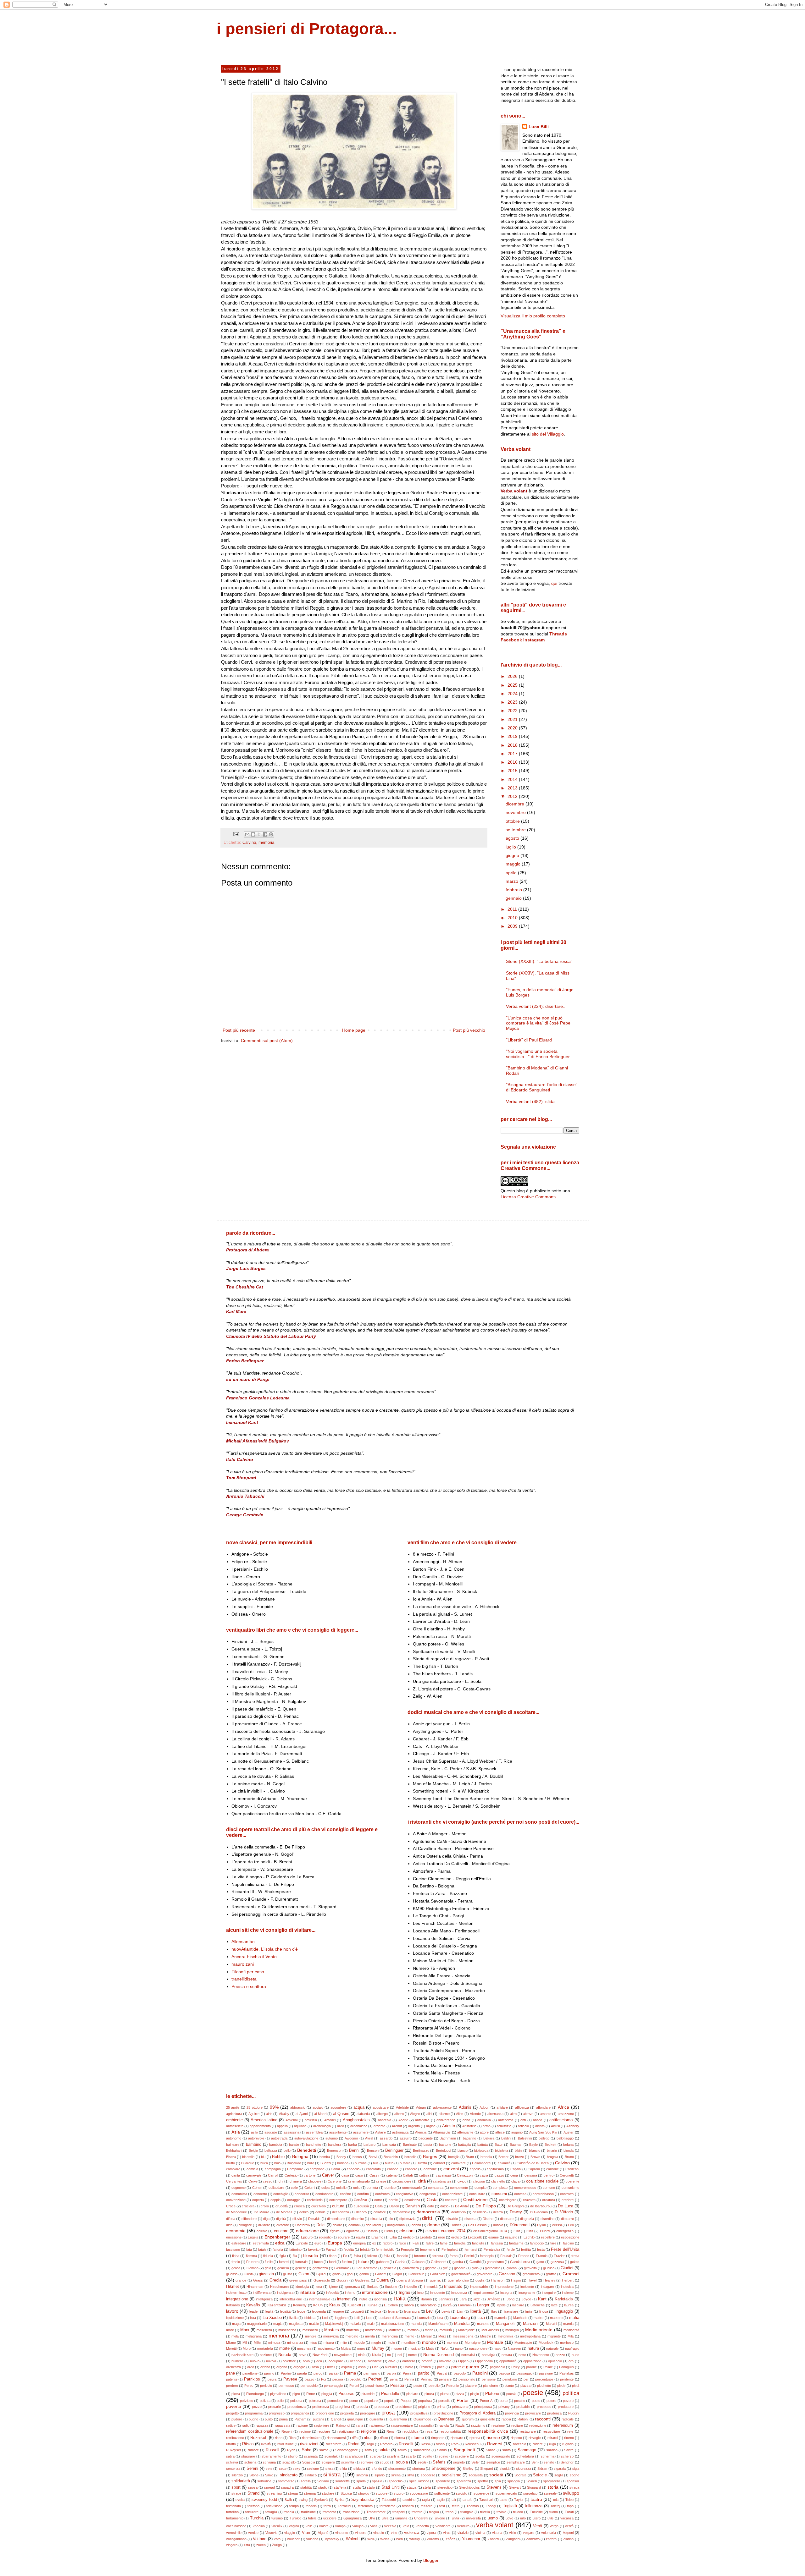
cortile (393, 2200)
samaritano (422, 2450)
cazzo (499, 2175)
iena (319, 2287)
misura (329, 2343)
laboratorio (428, 2305)
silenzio (237, 2475)
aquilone (300, 2126)
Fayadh (332, 2249)
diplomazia (407, 2219)
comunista (239, 2194)
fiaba (236, 2256)
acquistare (381, 2107)
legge (301, 2311)
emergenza (565, 2231)
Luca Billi (539, 127)
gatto (540, 2262)
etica (280, 2243)
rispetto (516, 2438)
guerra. (435, 2280)
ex (374, 2243)
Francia (542, 2256)
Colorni (310, 2188)
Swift (288, 2500)
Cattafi (408, 2175)
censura (531, 2175)
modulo (359, 2343)
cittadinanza (442, 2181)
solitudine (264, 2481)
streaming (274, 2493)
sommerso (286, 2481)
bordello (410, 2157)
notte (522, 2355)
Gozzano (507, 2274)
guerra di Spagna (410, 2280)
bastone (445, 2145)
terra (327, 2506)
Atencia (421, 2132)
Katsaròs (233, 2305)
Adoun (484, 2107)
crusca (299, 2206)
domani (354, 2225)
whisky (415, 2539)
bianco (463, 2150)
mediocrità (571, 2330)
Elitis (530, 2231)
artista (540, 2126)
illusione (391, 2287)
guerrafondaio (458, 2280)
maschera (264, 2330)
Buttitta (422, 2163)
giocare (460, 2268)
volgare (529, 2533)
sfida (343, 2469)
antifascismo (561, 2120)
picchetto (544, 2386)
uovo (509, 2518)
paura (272, 2379)
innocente (438, 2293)
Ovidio (408, 2367)
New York (320, 2355)
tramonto (329, 2512)
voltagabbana (236, 2539)
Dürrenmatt (520, 2225)
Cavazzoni (465, 2175)
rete (570, 2431)
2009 (513, 926)
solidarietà (241, 2481)
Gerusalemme (366, 2268)
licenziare (511, 2311)
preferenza (321, 2407)
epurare (344, 2237)
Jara (463, 2299)
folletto (372, 2256)
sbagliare (248, 2456)
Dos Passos (477, 2225)
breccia (486, 2157)
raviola (444, 2425)
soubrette (342, 2481)
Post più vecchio (469, 1030)
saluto (402, 2450)
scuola (402, 2462)
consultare (477, 2194)
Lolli (357, 2318)
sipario (380, 2475)
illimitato (372, 2287)
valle (309, 2526)
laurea (569, 2305)
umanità (401, 2518)
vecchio (390, 2526)
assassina (291, 2132)
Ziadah (568, 2539)
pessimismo (375, 2386)
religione (369, 2431)
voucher (293, 2539)
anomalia (484, 2120)
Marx (245, 2330)
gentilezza (320, 2268)
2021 (513, 719)
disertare (507, 2219)
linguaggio (564, 2311)
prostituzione (443, 2413)
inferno (350, 2293)
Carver (328, 2175)
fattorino (295, 2249)
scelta (480, 2456)
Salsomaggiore (347, 2450)
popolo (389, 2401)
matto (429, 2330)
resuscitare (551, 2431)
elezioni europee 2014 (445, 2231)
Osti (375, 2367)
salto (368, 2450)
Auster (569, 2132)
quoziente (488, 2419)
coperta (258, 2200)
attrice (500, 2132)
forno (454, 2256)
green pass (298, 2280)
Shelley (468, 2469)
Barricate (410, 2145)
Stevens (494, 2487)
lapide (501, 2305)
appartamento (260, 2126)
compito (480, 2188)
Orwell (330, 2367)
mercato (352, 2336)
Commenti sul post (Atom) (267, 1041)
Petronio (452, 2386)
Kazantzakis (277, 2305)
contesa (520, 2194)
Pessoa (397, 2386)
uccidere (330, 2518)
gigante (431, 2268)
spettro (483, 2481)
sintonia (362, 2475)
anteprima (506, 2120)
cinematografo (359, 2181)
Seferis (439, 2462)
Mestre (486, 2336)
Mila (571, 2336)
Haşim (516, 2280)
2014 (513, 779)
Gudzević (362, 2280)
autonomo (234, 2138)
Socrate (520, 2475)
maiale (314, 2324)
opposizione (532, 2361)
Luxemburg (460, 2318)
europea (359, 2243)
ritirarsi (553, 2438)
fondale (402, 2256)
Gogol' (397, 2274)
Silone (254, 2475)
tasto (503, 2500)
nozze (560, 2355)
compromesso (525, 2188)
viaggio (290, 2533)
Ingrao (404, 2293)
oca (319, 2361)
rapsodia (426, 2425)
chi (281, 2181)
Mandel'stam (438, 2324)
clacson (479, 2181)
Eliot (517, 2231)
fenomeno (428, 2249)
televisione (274, 2506)
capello (475, 2169)
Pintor (311, 2394)
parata (302, 2373)
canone (393, 2169)
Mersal (426, 2336)
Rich (292, 2438)
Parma (350, 2373)
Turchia (257, 2518)
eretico (408, 2237)
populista (425, 2401)
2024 (513, 694)
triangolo (467, 2512)
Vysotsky (332, 2539)
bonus (357, 2157)
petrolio (434, 2386)
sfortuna (419, 2469)
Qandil (336, 2419)
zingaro (232, 2545)
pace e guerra (465, 2367)
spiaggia (514, 2481)
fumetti (284, 2262)
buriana (343, 2163)
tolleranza (534, 2506)
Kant (542, 2299)
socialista (476, 2475)
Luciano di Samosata (395, 2318)
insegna (506, 2293)
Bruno (569, 2157)
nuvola (271, 2361)
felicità (365, 2249)
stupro (399, 2493)
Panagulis (566, 2367)
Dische (488, 2219)
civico (462, 2181)
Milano (231, 2343)
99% (274, 2107)
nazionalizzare (242, 2355)
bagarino (469, 2138)
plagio (475, 2394)
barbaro (369, 2145)
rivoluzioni (309, 2444)
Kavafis (253, 2305)
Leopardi (357, 2311)
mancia (416, 2324)
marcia (568, 2324)
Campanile (295, 2169)
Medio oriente (539, 2330)
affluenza (522, 2107)
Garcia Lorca (520, 2262)
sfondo (377, 2469)
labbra (409, 2305)
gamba (458, 2262)
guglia (480, 2280)
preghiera (343, 2407)
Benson (373, 2150)
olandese (375, 2361)
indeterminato (236, 2293)
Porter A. (486, 2401)
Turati (569, 2512)
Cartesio (291, 2175)
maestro (556, 2318)
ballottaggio (565, 2138)
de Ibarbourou (541, 2206)
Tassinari (486, 2500)
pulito (269, 2419)
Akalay (284, 2114)
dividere (264, 2225)
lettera (393, 2311)
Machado (520, 2318)
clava (515, 2181)
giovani (512, 2268)
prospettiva (419, 2413)
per (526, 2379)
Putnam (300, 2419)
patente (232, 2379)
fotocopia (487, 2256)
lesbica (376, 2311)
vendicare (443, 2526)
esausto (511, 2237)
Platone (492, 2394)
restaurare (528, 2431)
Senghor (567, 2462)
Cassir (375, 2175)
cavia (484, 2175)
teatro (536, 2499)
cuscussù (361, 2206)
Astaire (380, 2132)
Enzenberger (277, 2237)
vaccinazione (236, 2526)
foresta (438, 2256)
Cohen (257, 2188)
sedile (422, 2462)
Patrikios (252, 2379)
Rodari (354, 2444)
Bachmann (448, 2138)
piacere (471, 2386)
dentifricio (458, 2212)
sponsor (573, 2481)
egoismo (353, 2231)
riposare (457, 2438)
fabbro (388, 2243)
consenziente (452, 2194)
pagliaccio (497, 2367)
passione (546, 2373)
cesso (268, 2181)
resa (429, 2431)
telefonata (233, 2506)
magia (278, 2324)
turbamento (235, 2518)
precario (275, 2407)
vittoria (497, 2533)
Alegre (415, 2114)
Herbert (568, 2280)
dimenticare (336, 2219)
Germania (342, 2268)
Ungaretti (421, 2518)
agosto (513, 838)
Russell (272, 2450)
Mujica (346, 2348)
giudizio (232, 2274)
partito (424, 2373)
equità (361, 2237)
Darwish (413, 2206)
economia (236, 2231)
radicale (568, 2419)
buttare (405, 2163)
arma (487, 2126)
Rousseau (473, 2444)
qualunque (355, 2419)
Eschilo (529, 2237)
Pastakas (567, 2373)
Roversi (495, 2444)
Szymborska (363, 2500)
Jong (511, 2299)
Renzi (391, 2431)
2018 (513, 745)
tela (556, 2500)
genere (301, 2268)
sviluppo (571, 2493)
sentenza (233, 2469)
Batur (499, 2145)
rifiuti (368, 2438)
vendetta (422, 2526)
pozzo (257, 2407)
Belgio (253, 2150)
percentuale (544, 2379)
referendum (563, 2425)
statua (412, 2487)
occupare (336, 2361)
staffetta (340, 2487)
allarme (444, 2114)
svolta (240, 2500)
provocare (533, 2413)
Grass (258, 2280)
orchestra (233, 2367)
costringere (508, 2200)
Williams (433, 2539)
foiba (357, 2256)
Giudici (567, 2268)
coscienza (412, 2200)
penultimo (510, 2379)
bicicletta (502, 2150)
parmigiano (372, 2373)
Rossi (425, 2444)
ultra (385, 2518)
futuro (363, 2262)
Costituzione (475, 2200)
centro (549, 2175)
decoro (361, 2212)
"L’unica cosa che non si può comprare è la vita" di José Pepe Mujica (538, 1023)
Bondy (341, 2157)
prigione (424, 2407)
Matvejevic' (467, 2330)
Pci (323, 2379)
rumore (253, 2450)
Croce (231, 2206)
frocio (236, 2262)
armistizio (504, 2126)
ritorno (569, 2438)
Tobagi (491, 2506)
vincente (342, 2533)
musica (414, 2348)
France (524, 2256)
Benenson (335, 2150)
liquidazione (235, 2318)
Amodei (330, 2120)
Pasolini (480, 2373)
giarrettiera (411, 2268)
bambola (276, 2145)
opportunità (508, 2361)
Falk (416, 2243)
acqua (359, 2107)
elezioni (407, 2231)
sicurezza (524, 2469)
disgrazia (527, 2219)
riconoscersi (336, 2438)
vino (394, 2533)
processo (544, 2407)
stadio (323, 2487)
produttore (566, 2407)
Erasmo (377, 2237)
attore (484, 2132)
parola (391, 2373)
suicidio (462, 2493)
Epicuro (307, 2237)
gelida (236, 2268)
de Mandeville (237, 2212)
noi (400, 2355)
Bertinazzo (421, 2150)
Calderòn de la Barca (533, 2163)
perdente (567, 2379)
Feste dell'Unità (565, 2249)
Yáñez (450, 2539)
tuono (554, 2512)
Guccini (342, 2280)
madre (539, 2318)
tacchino (409, 2500)
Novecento (541, 2355)
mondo (429, 2342)
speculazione (419, 2481)
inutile (363, 2299)
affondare (543, 2107)
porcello (444, 2401)
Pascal (442, 2373)
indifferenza (262, 2293)
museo (397, 2348)
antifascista (235, 2126)
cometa (372, 2188)
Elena (389, 2231)
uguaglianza (353, 2518)
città (422, 2181)
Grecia (275, 2280)
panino (269, 2373)
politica (571, 2393)
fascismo (233, 2249)
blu (263, 2157)
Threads (558, 634)
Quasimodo (422, 2419)
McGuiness (490, 2330)
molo (391, 2343)
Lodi (325, 2318)
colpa (325, 2188)
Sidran (542, 2469)
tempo (294, 2506)
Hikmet (233, 2287)
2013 (513, 788)
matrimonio (373, 2330)
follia (387, 2256)
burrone (361, 2163)
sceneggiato (501, 2456)
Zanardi (494, 2539)
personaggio (333, 2386)
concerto (260, 2194)
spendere (443, 2481)
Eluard (545, 2231)
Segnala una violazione (528, 1147)
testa (456, 2506)
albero (399, 2114)
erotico (456, 2237)
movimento (326, 2348)
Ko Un (318, 2305)
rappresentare (402, 2425)
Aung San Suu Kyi (543, 2132)
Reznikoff (259, 2438)
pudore (237, 2419)
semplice (493, 2462)
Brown (535, 2157)
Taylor (519, 2500)
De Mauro (261, 2212)
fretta (575, 2256)
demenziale (401, 2212)
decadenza (341, 2212)
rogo (370, 2444)
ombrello (409, 2361)
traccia (289, 2512)
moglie (376, 2343)
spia (498, 2481)
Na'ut (444, 2348)
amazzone (566, 2114)
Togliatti (510, 2506)
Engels (253, 2237)
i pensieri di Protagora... (307, 29)
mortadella (265, 2348)
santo (506, 2450)
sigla (576, 2469)
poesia (511, 2394)
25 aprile (233, 2107)
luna (440, 2318)
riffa (355, 2438)
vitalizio (463, 2533)
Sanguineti (464, 2450)
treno (450, 2512)
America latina (264, 2120)
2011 (513, 909)
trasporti (399, 2512)
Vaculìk (277, 2526)
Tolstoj (555, 2506)
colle (294, 2188)
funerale (301, 2262)
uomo (493, 2518)
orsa (315, 2367)
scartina (393, 2456)
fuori (332, 2262)
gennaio (514, 898)
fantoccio (537, 2243)
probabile (523, 2407)
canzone (430, 2169)
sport (236, 2487)
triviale (501, 2512)
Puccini (574, 2413)
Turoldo (295, 2518)
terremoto (365, 2506)
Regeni (287, 2431)
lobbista (310, 2318)
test (442, 2506)
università (473, 2518)
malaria (355, 2324)
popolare (371, 2401)
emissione (234, 2237)
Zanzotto (533, 2539)
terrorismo (387, 2506)
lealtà (269, 2311)
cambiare (233, 2169)
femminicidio (385, 2249)
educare (281, 2231)
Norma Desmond (439, 2355)
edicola (262, 2231)
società (496, 2475)
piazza (525, 2386)
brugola (552, 2157)
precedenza (297, 2407)
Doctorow (303, 2225)
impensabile (479, 2287)
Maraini (551, 2324)
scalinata (311, 2456)
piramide (368, 2394)
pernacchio (309, 2386)
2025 (513, 685)
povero (568, 2401)
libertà (475, 2311)
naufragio (572, 2348)
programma (254, 2413)
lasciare (518, 2305)
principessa (483, 2407)
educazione (307, 2231)
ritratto (231, 2444)
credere (568, 2200)
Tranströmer (376, 2512)
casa (345, 2175)
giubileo (549, 2268)
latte (554, 2305)
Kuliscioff (354, 2305)
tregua (434, 2512)
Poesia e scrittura (249, 1986)
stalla (357, 2487)
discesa (470, 2219)
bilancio (535, 2150)
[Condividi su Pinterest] (271, 834)
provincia (512, 2413)
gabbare (382, 2262)
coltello (341, 2188)
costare (451, 2200)
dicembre (516, 804)
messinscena (463, 2336)
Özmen (425, 2367)
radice (231, 2425)
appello (282, 2126)
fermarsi (471, 2249)
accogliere (338, 2107)
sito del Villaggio (548, 434)
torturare (252, 2512)
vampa (340, 2526)
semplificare (516, 2462)
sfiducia (359, 2469)
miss (313, 2343)
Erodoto (426, 2237)
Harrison (498, 2280)
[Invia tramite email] (247, 834)
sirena (396, 2475)
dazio (444, 2206)
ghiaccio (390, 2268)
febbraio (514, 890)
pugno (253, 2419)
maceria (500, 2318)
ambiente (234, 2120)
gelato (575, 2262)
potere (551, 2401)
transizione (351, 2512)
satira (230, 2456)
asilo (254, 2132)
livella (293, 2318)
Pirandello (390, 2394)
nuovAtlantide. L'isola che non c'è (265, 1949)
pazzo (309, 2379)
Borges (430, 2156)
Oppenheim (484, 2361)
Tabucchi (389, 2500)
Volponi (568, 2533)
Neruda (285, 2355)
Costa (432, 2200)
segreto (459, 2462)
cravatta (529, 2200)
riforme (418, 2438)
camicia (252, 2169)
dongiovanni (396, 2225)
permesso (286, 2386)
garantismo (495, 2262)
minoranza (295, 2343)
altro (513, 2114)
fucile (269, 2262)
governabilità (461, 2274)
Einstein (372, 2231)
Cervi (253, 2181)
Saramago (527, 2450)
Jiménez (494, 2299)
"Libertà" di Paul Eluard (529, 1040)
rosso (440, 2444)
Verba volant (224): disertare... (536, 1006)
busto (389, 2163)
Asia (236, 2132)
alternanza (495, 2114)
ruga (552, 2444)
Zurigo (277, 2545)
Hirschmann (279, 2287)
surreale (550, 2493)
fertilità (526, 2249)
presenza (382, 2407)
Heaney (549, 2280)
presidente (404, 2407)
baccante (426, 2138)
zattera (551, 2539)
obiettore (289, 2361)
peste (418, 2386)
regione (305, 2431)
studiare (328, 2493)
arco (341, 2126)
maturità (446, 2330)
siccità (505, 2469)
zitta (247, 2545)
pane (230, 2373)
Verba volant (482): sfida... (532, 1101)
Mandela (462, 2324)
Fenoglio (407, 2249)
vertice (253, 2533)
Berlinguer (394, 2150)
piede (561, 2386)
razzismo (478, 2425)
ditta (229, 2225)
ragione (302, 2425)
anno (466, 2120)
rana (360, 2425)
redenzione (538, 2425)
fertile (511, 2249)
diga (266, 2219)
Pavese (290, 2379)
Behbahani (234, 2150)
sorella (306, 2481)
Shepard (487, 2469)
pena (394, 2379)
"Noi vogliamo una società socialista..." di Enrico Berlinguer (538, 1054)
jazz (477, 2299)
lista (253, 2318)
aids (269, 2114)
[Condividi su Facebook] (265, 834)
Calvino (249, 843)
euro (318, 2243)
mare (230, 2330)
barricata (389, 2145)
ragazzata (283, 2425)
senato (549, 2462)
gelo (268, 2268)
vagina (294, 2526)
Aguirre (254, 2114)
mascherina (287, 2330)
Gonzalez (438, 2274)
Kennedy (300, 2305)
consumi (499, 2194)
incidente (527, 2287)
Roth (455, 2444)
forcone (420, 2256)
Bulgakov (294, 2163)
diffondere (249, 2219)
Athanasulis (442, 2132)
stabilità (306, 2487)
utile (550, 2518)
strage (236, 2493)
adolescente (442, 2107)
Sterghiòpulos (469, 2487)
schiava (232, 2462)
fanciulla (478, 2243)
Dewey (516, 2212)
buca (264, 2163)
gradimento (531, 2274)
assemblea (314, 2132)
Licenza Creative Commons (528, 1197)
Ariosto (449, 2126)
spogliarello (552, 2481)
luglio (511, 847)
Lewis (446, 2311)
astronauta (400, 2132)
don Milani (373, 2225)
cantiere (411, 2169)
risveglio (535, 2438)
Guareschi (322, 2280)
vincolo (379, 2533)
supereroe (481, 2493)
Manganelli (506, 2324)
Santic (491, 2450)
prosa (388, 2413)
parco (318, 2373)
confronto (382, 2194)
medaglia (512, 2330)
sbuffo (293, 2456)
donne (434, 2225)
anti (523, 2120)
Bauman (516, 2145)
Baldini (506, 2138)
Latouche (538, 2305)
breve (519, 2157)
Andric (403, 2120)
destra (498, 2212)
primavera (460, 2407)
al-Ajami (302, 2114)
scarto (411, 2456)
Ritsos (248, 2444)
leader (254, 2311)
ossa (362, 2367)
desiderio (480, 2212)
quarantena (398, 2419)
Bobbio (278, 2157)
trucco (518, 2512)
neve (303, 2355)
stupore (382, 2493)
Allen (460, 2114)
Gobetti (381, 2274)
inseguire (549, 2293)
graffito (551, 2274)
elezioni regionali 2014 (490, 2231)
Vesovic (271, 2533)
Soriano (323, 2481)
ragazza (262, 2425)
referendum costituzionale (250, 2431)
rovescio (519, 2444)
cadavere (458, 2163)
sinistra (332, 2475)
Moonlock (546, 2343)
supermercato (506, 2493)
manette (483, 2324)
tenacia (311, 2506)
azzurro (406, 2138)
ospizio (347, 2367)
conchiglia (281, 2194)
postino (520, 2401)
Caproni (534, 2169)
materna (353, 2330)
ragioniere (322, 2425)
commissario (412, 2188)
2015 (513, 771)
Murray (378, 2348)
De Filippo (486, 2206)
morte (284, 2348)
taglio (441, 2500)
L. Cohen (391, 2305)
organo (282, 2367)
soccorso (428, 2475)
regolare (324, 2431)
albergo (382, 2114)
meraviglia (331, 2336)
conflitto (363, 2194)
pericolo (266, 2386)
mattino (413, 2330)
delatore (380, 2212)
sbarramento (271, 2456)
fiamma (251, 2256)
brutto (230, 2163)
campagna (273, 2169)
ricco (279, 2438)
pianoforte (491, 2386)
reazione (498, 2425)
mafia (574, 2318)
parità (333, 2373)
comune (549, 2188)
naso (497, 2348)
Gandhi (475, 2262)
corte (378, 2200)
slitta (411, 2475)
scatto (427, 2456)
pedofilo (355, 2379)
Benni (354, 2150)
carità (236, 2175)
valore (324, 2526)
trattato (417, 2512)
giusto (288, 2274)
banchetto (314, 2145)
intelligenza (264, 2299)
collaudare (276, 2188)
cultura (338, 2206)
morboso (567, 2343)
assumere (361, 2132)
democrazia (428, 2212)
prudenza (554, 2413)
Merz (442, 2336)
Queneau (446, 2419)
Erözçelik (475, 2237)
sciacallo (289, 2462)
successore (419, 2493)
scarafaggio (354, 2456)
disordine (547, 2219)
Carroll (273, 2175)
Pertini (354, 2386)
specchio (396, 2481)
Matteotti (395, 2330)
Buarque (248, 2163)
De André (462, 2206)
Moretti (231, 2348)
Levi (430, 2311)
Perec (249, 2386)
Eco (571, 2225)
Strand (253, 2493)
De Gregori (515, 2206)
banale (294, 2145)
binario (552, 2150)
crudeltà (282, 2206)
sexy (297, 2469)
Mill (245, 2343)
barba (353, 2145)
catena (391, 2175)
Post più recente (239, 1030)
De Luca (565, 2206)
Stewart (515, 2487)
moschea (304, 2348)
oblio (306, 2361)
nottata (507, 2355)
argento (414, 2126)
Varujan (358, 2526)
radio (246, 2425)
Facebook (511, 640)
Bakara (489, 2138)
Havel (532, 2280)
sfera (329, 2469)
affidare (502, 2107)
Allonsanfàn (243, 1942)
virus (447, 2533)
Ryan (291, 2450)
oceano (356, 2361)
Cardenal (572, 2169)
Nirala (376, 2355)
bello (287, 2150)
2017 (513, 754)
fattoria (278, 2249)
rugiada (568, 2444)
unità (455, 2518)
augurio (517, 2132)
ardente (379, 2126)
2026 (513, 676)
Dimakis (314, 2219)
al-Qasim (341, 2114)
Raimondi (343, 2425)
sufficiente (442, 2493)
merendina (390, 2336)
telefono (253, 2506)
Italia (400, 2299)
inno (420, 2293)
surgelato (530, 2493)
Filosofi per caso (248, 1972)
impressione (504, 2287)
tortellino (232, 2512)
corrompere (338, 2200)
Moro (247, 2348)
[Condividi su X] (259, 834)
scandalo (331, 2456)
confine (345, 2194)
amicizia (311, 2120)
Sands (442, 2450)
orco (251, 2367)
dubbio (498, 2225)
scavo (443, 2456)
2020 (513, 728)
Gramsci (571, 2274)
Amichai (291, 2120)
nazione (266, 2355)
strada (574, 2487)
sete (269, 2469)
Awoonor (351, 2138)
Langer (483, 2305)
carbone (552, 2169)
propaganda (300, 2413)
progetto (232, 2413)
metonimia (505, 2336)
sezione (313, 2469)
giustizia (266, 2274)
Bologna (300, 2156)
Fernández (492, 2249)
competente (459, 2188)
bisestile (248, 2157)
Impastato (453, 2287)
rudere (538, 2444)
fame (444, 2243)
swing (303, 2500)
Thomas (473, 2506)
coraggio (294, 2200)
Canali (336, 2169)
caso (359, 2175)
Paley (516, 2367)
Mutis (430, 2348)
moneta (452, 2343)
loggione (341, 2318)
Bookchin (391, 2157)
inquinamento (484, 2293)
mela (235, 2336)
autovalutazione (306, 2138)
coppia (275, 2200)
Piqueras (346, 2394)
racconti (543, 2419)
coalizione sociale (542, 2181)
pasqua (504, 2373)
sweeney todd (264, 2500)
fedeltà (349, 2249)
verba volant (495, 2525)
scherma (548, 2456)
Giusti (248, 2274)
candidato (373, 2169)
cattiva (424, 2175)
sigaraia (560, 2469)
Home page (354, 1030)
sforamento (397, 2469)
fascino (568, 2243)
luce (369, 2318)
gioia (475, 2268)
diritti (428, 2218)
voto (277, 2539)
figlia (283, 2256)
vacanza (567, 2518)
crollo (265, 2206)
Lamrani (464, 2305)
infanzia (307, 2292)
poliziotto (247, 2401)
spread (269, 2487)
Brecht (503, 2157)
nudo (575, 2355)
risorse (493, 2437)
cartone (310, 2175)
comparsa (436, 2188)
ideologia (302, 2287)
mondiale (408, 2343)
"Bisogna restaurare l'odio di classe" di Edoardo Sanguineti (542, 1087)
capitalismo (495, 2169)
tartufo (467, 2500)
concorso (302, 2194)
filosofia (311, 2255)
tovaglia (271, 2512)
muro (361, 2348)
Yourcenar (471, 2539)
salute (384, 2450)
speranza (464, 2481)
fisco (333, 2256)
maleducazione (393, 2324)
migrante (554, 2336)
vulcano (312, 2539)
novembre (516, 812)
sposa (253, 2487)
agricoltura (234, 2114)
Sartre (569, 2450)
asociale (271, 2132)
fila (295, 2256)
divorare (283, 2225)
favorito (314, 2249)
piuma (445, 2394)
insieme (568, 2293)
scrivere (367, 2462)
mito (344, 2343)
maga (236, 2324)
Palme (548, 2367)
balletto (544, 2138)
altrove (528, 2114)
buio (277, 2163)
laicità (447, 2305)
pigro (296, 2394)
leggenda (319, 2311)
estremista (261, 2243)
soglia (559, 2475)
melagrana (254, 2336)
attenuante (465, 2132)
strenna (310, 2493)
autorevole (256, 2138)
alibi (429, 2114)
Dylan (541, 2225)
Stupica (346, 2493)
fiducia (268, 2256)
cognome (239, 2188)
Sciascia (309, 2462)
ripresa (475, 2438)
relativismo (346, 2431)
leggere (338, 2311)
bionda (569, 2150)
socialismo (452, 2475)
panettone (250, 2373)
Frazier (559, 2256)
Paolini (286, 2373)
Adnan (421, 2107)
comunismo (570, 2188)
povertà (234, 2406)
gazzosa (557, 2262)
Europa (335, 2243)
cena (514, 2175)
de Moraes (284, 2212)
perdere (232, 2386)
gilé (445, 2268)
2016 (513, 762)
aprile (512, 873)
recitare (517, 2425)
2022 (513, 711)
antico (538, 2120)
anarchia (385, 2120)
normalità (468, 2355)
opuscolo (555, 2361)
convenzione (236, 2200)
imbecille (411, 2287)
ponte (354, 2401)
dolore (337, 2225)
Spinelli (532, 2481)
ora (571, 2361)
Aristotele (469, 2126)
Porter (463, 2400)
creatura (549, 2200)
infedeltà (332, 2293)
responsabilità (450, 2431)
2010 (513, 918)
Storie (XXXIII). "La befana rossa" (539, 961)
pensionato (467, 2379)
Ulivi (372, 2518)
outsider (391, 2367)
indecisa (567, 2287)
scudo (385, 2462)
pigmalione (278, 2394)
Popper (406, 2401)
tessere (427, 2506)
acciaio (318, 2107)
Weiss (385, 2539)
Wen (399, 2539)
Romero (386, 2444)
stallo (371, 2487)
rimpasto (438, 2438)
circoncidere (402, 2181)
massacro (310, 2330)
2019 (513, 736)
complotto (500, 2188)
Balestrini (525, 2138)
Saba (307, 2450)
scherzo (567, 2456)
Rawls (460, 2425)
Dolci (321, 2225)
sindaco (311, 2475)
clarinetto (498, 2181)
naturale (552, 2348)
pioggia (327, 2394)
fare (553, 2243)
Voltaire (260, 2539)
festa (541, 2249)
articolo (523, 2126)
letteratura (412, 2311)
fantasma (516, 2243)
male (371, 2324)
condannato (324, 2194)
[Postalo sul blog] (253, 834)
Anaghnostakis (356, 2120)
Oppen (463, 2361)
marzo (513, 881)
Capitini (516, 2169)
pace (441, 2367)
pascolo (460, 2373)
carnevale (254, 2175)
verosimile (234, 2533)
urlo (523, 2518)
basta (428, 2145)
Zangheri (513, 2539)
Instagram (534, 640)
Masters (332, 2330)
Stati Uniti (390, 2487)
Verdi (538, 2526)
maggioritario (257, 2324)
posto (536, 2401)
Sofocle (540, 2475)
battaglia (464, 2145)
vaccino (259, 2526)
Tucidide (536, 2512)
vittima (480, 2533)
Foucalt (506, 2256)
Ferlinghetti (450, 2249)
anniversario (446, 2120)
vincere (361, 2533)
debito (304, 2212)
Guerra (383, 2280)
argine (431, 2126)
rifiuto (384, 2438)
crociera (248, 2206)
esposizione (570, 2237)
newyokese (343, 2355)
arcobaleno (359, 2126)
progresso (277, 2413)
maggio (514, 864)
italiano (427, 2299)
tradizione (308, 2512)
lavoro (232, 2311)
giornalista (493, 2268)
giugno (513, 855)
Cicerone (335, 2181)
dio (391, 2219)
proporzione (325, 2413)
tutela (312, 2518)
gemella (283, 2268)
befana (568, 2145)
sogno (575, 2475)
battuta (483, 2145)
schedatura (525, 2456)
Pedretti (375, 2379)
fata (249, 2249)
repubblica (410, 2431)
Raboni (523, 2419)
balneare (233, 2145)
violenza (412, 2533)
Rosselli (406, 2444)
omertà (427, 2361)
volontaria (549, 2533)
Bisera (231, 2157)
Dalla (379, 2206)
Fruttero (252, 2262)
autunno (332, 2138)
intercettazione (291, 2299)
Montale (495, 2342)
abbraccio (298, 2107)
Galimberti (439, 2262)
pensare (445, 2379)
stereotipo (445, 2487)
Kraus (335, 2305)
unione (440, 2518)
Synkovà (321, 2500)
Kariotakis (564, 2299)
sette (283, 2469)
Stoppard (534, 2487)
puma (283, 2419)
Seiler (476, 2462)
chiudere (315, 2181)
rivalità (266, 2444)
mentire (311, 2336)
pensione (489, 2379)
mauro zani (243, 1964)
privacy (504, 2407)
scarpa (375, 2456)
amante (546, 2114)
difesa (231, 2219)
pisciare (412, 2394)
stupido (364, 2493)
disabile (452, 2219)
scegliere (462, 2456)
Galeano (418, 2262)
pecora (338, 2379)
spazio (377, 2481)
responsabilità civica (488, 2431)
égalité (335, 2231)
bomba (325, 2157)
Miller (258, 2343)
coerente (572, 2181)
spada (361, 2481)
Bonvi (373, 2157)
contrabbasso (543, 2194)
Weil (370, 2539)
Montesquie (523, 2343)
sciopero (328, 2462)
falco (402, 2243)
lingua (544, 2311)
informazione (375, 2292)
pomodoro (335, 2401)
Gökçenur (416, 2274)
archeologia (322, 2126)
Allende (475, 2114)
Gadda (400, 2262)
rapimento (377, 2425)
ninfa (362, 2355)
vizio (513, 2533)
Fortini (469, 2256)
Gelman (253, 2268)
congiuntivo (405, 2194)
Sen (534, 2462)
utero (537, 2518)
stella (427, 2487)
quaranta (376, 2419)
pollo (280, 2401)
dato (431, 2206)
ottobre (513, 821)
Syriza (339, 2500)
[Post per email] (236, 834)
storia (553, 2487)
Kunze (372, 2305)
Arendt (397, 2126)
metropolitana (530, 2336)
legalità (285, 2311)
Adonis (465, 2107)
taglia (426, 2500)
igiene (333, 2287)
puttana (319, 2419)
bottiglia (454, 2157)
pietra (236, 2394)
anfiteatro (422, 2120)
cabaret (439, 2163)
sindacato (289, 2475)
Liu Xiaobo (272, 2318)
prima (441, 2407)
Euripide (302, 2243)
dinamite (358, 2219)
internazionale (320, 2299)
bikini (519, 2150)
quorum (468, 2419)
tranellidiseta (244, 1979)
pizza (460, 2394)
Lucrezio (424, 2318)
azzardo (386, 2138)
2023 (513, 702)
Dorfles (456, 2225)
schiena (250, 2462)
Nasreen (514, 2348)
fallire (430, 2243)
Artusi (555, 2126)
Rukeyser (234, 2450)
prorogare (368, 2413)
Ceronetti (567, 2175)
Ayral (369, 2138)
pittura (429, 2394)
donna (416, 2225)
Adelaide (402, 2107)
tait (454, 2500)
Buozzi (326, 2163)
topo (570, 2506)
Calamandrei (482, 2163)
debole (320, 2212)
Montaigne (473, 2343)
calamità (504, 2163)
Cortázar (361, 2200)
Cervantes (234, 2181)
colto (357, 2188)
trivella (485, 2512)
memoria (266, 843)
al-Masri (320, 2114)
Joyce (526, 2299)
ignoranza (352, 2287)
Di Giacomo (539, 2212)
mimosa (274, 2343)
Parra (407, 2373)
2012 (513, 796)
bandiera (335, 2145)
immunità (431, 2287)
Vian (306, 2533)
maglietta (296, 2324)
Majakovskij (334, 2324)
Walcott (353, 2539)
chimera (296, 2181)
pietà (576, 2386)
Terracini (344, 2506)
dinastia (376, 2219)
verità (569, 2526)
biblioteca (481, 2150)
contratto (567, 2194)
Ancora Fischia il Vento (254, 1957)
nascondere (478, 2348)
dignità (281, 2219)
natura (533, 2348)
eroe (441, 2237)
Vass (374, 2526)
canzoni (451, 2169)
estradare (239, 2243)
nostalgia (489, 2355)
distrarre (567, 2219)
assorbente (338, 2132)
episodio (325, 2237)
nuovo (255, 2361)
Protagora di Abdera (477, 2413)
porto (504, 2401)
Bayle (533, 2145)
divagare (245, 2225)
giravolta (530, 2268)
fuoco (318, 2262)
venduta (463, 2526)
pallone (531, 2367)
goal (350, 2274)
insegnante (527, 2293)
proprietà (347, 2413)
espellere (548, 2237)
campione (317, 2169)
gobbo (364, 2274)
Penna (409, 2379)
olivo (392, 2361)
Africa (563, 2107)
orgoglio (299, 2367)
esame (494, 2237)
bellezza (271, 2150)
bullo (311, 2163)
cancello (353, 2169)
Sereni (252, 2469)
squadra (287, 2487)
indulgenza (285, 2293)
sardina (552, 2450)
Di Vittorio (564, 2212)
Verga (554, 2526)
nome (412, 2355)
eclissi (557, 2225)
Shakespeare (443, 2469)
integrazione (237, 2299)
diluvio (297, 2219)
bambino (254, 2145)
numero (237, 2361)
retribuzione (235, 2438)
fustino (347, 2262)
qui (554, 583)
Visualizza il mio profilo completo (533, 316)
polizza (265, 2401)
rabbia (506, 2419)
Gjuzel (321, 2274)
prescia (362, 2407)
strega (293, 2493)
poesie (533, 2393)
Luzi (481, 2318)
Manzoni (531, 2324)
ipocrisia (380, 2299)
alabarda (363, 2114)
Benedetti (307, 2150)
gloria (336, 2274)
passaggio (525, 2373)
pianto (509, 2386)
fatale (262, 2249)
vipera (431, 2533)
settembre (516, 830)
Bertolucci (443, 2150)
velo (406, 2526)
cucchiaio (319, 2206)
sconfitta (348, 2462)
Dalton (394, 2206)
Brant (470, 2157)
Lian (460, 2311)
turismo (277, 2518)
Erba (393, 2237)
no (389, 2355)
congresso (428, 2194)
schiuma (269, 2462)
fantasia (497, 2243)
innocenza (459, 2293)
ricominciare (311, 2438)
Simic (269, 2475)
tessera (408, 2506)
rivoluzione (286, 2444)
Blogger (431, 2560)
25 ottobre (255, 2107)
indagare (547, 2287)
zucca (261, 2545)
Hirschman (255, 2287)
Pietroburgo (255, 2394)
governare (485, 2274)
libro (494, 2311)
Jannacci (446, 2299)
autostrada (279, 2138)
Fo (345, 2256)
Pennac (427, 2379)
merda (370, 2336)
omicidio (445, 2361)
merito (409, 2336)
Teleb (569, 2500)
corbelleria (315, 2200)
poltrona (315, 2401)
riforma (400, 2438)
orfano (265, 2367)
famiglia (460, 2243)
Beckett (550, 2145)
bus (376, 2163)
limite (529, 2311)
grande (241, 2280)
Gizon (304, 2274)
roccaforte (334, 2444)
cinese (381, 2181)
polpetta (296, 2401)
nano (459, 2348)
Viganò (323, 2533)
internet (344, 2299)
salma (324, 2450)
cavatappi (443, 2175)
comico (390, 2188)
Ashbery (573, 2126)
